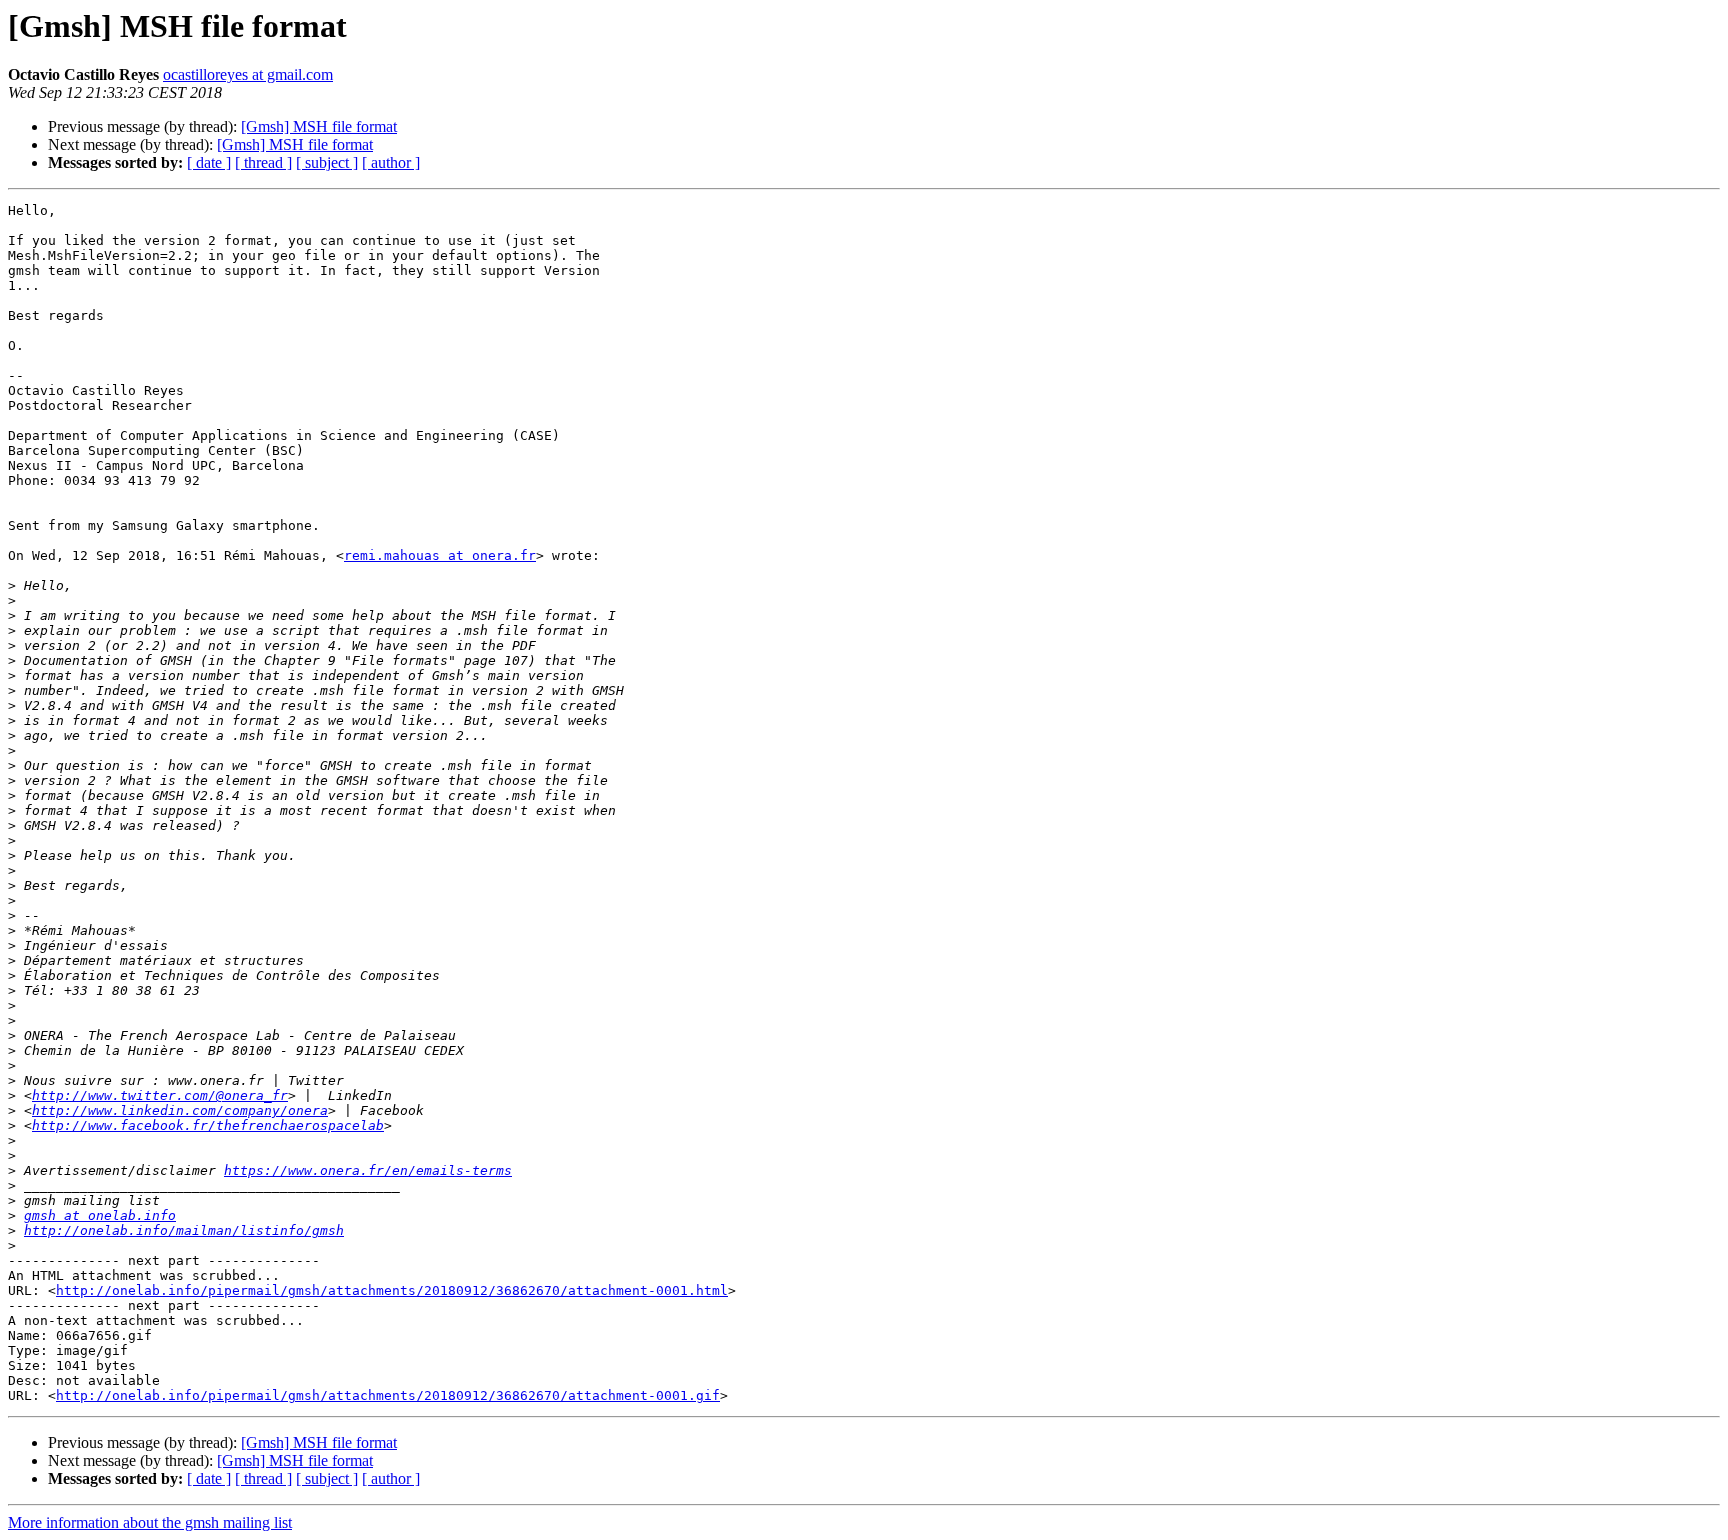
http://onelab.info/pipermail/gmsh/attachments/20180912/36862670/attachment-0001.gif (388, 1395)
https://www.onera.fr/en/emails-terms (368, 1170)
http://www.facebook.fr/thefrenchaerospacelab (208, 1125)
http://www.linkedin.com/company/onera (180, 1110)
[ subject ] (327, 162)
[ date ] (209, 162)
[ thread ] (263, 162)
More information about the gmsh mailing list (150, 1522)
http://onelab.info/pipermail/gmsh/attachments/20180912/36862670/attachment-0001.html (392, 1290)
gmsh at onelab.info (100, 1215)
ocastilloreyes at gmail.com (248, 74)
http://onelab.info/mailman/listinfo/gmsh (184, 1230)
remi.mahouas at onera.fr (440, 555)
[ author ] (391, 162)
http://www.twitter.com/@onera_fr (160, 1095)
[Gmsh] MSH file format (319, 126)
